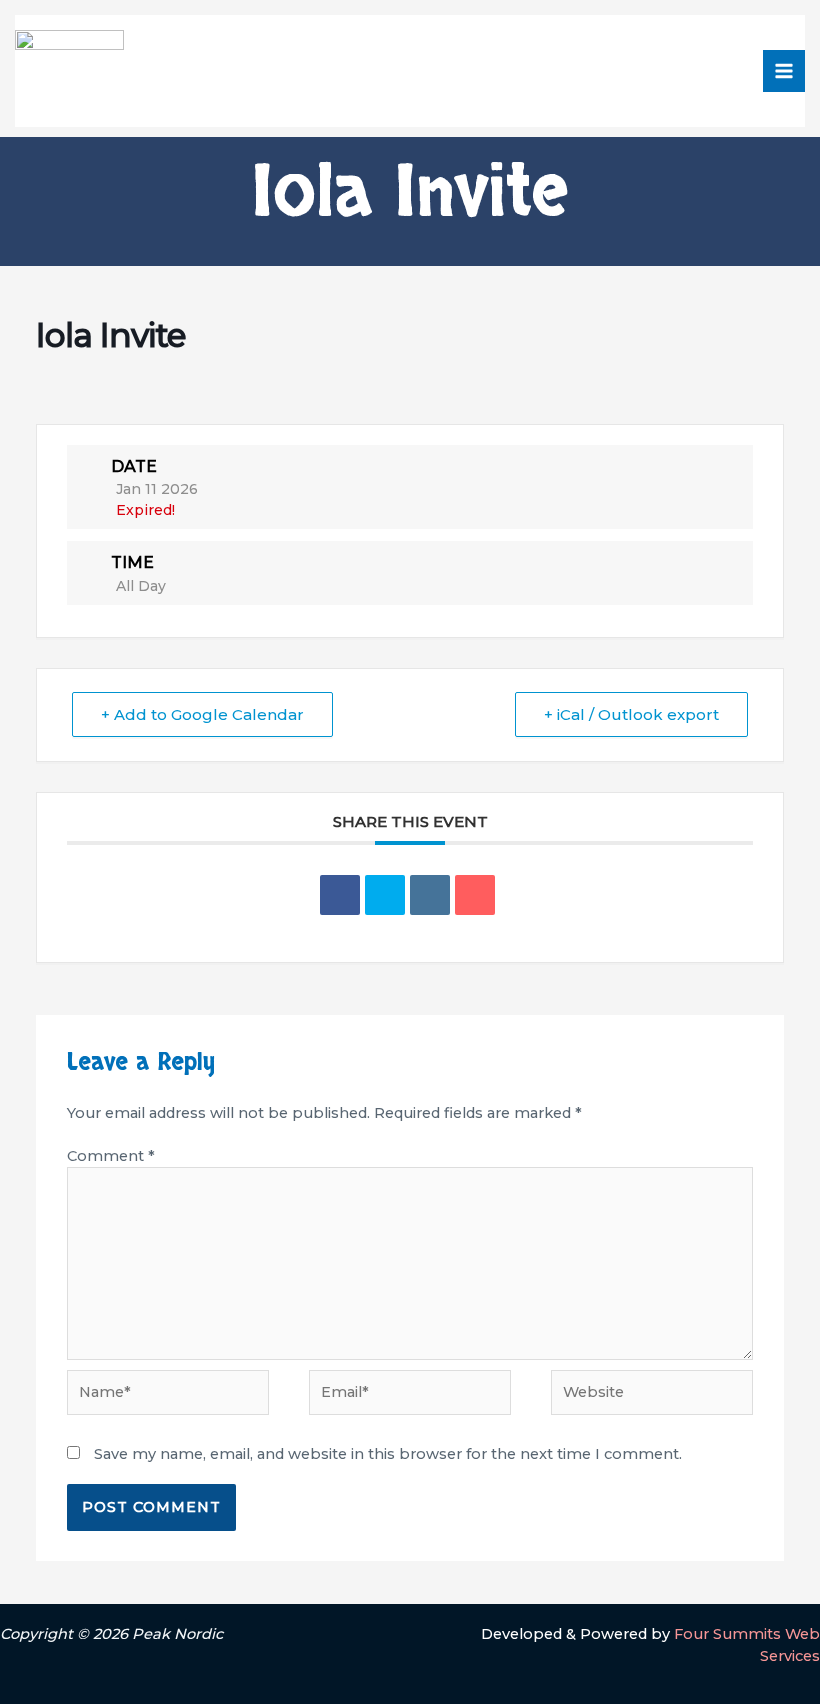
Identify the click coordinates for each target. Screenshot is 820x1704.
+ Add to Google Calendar (202, 714)
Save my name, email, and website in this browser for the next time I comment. (388, 1454)
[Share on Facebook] (340, 895)
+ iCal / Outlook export (631, 714)
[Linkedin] (430, 895)
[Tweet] (385, 895)
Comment (111, 1156)
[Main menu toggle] (784, 71)
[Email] (475, 895)
